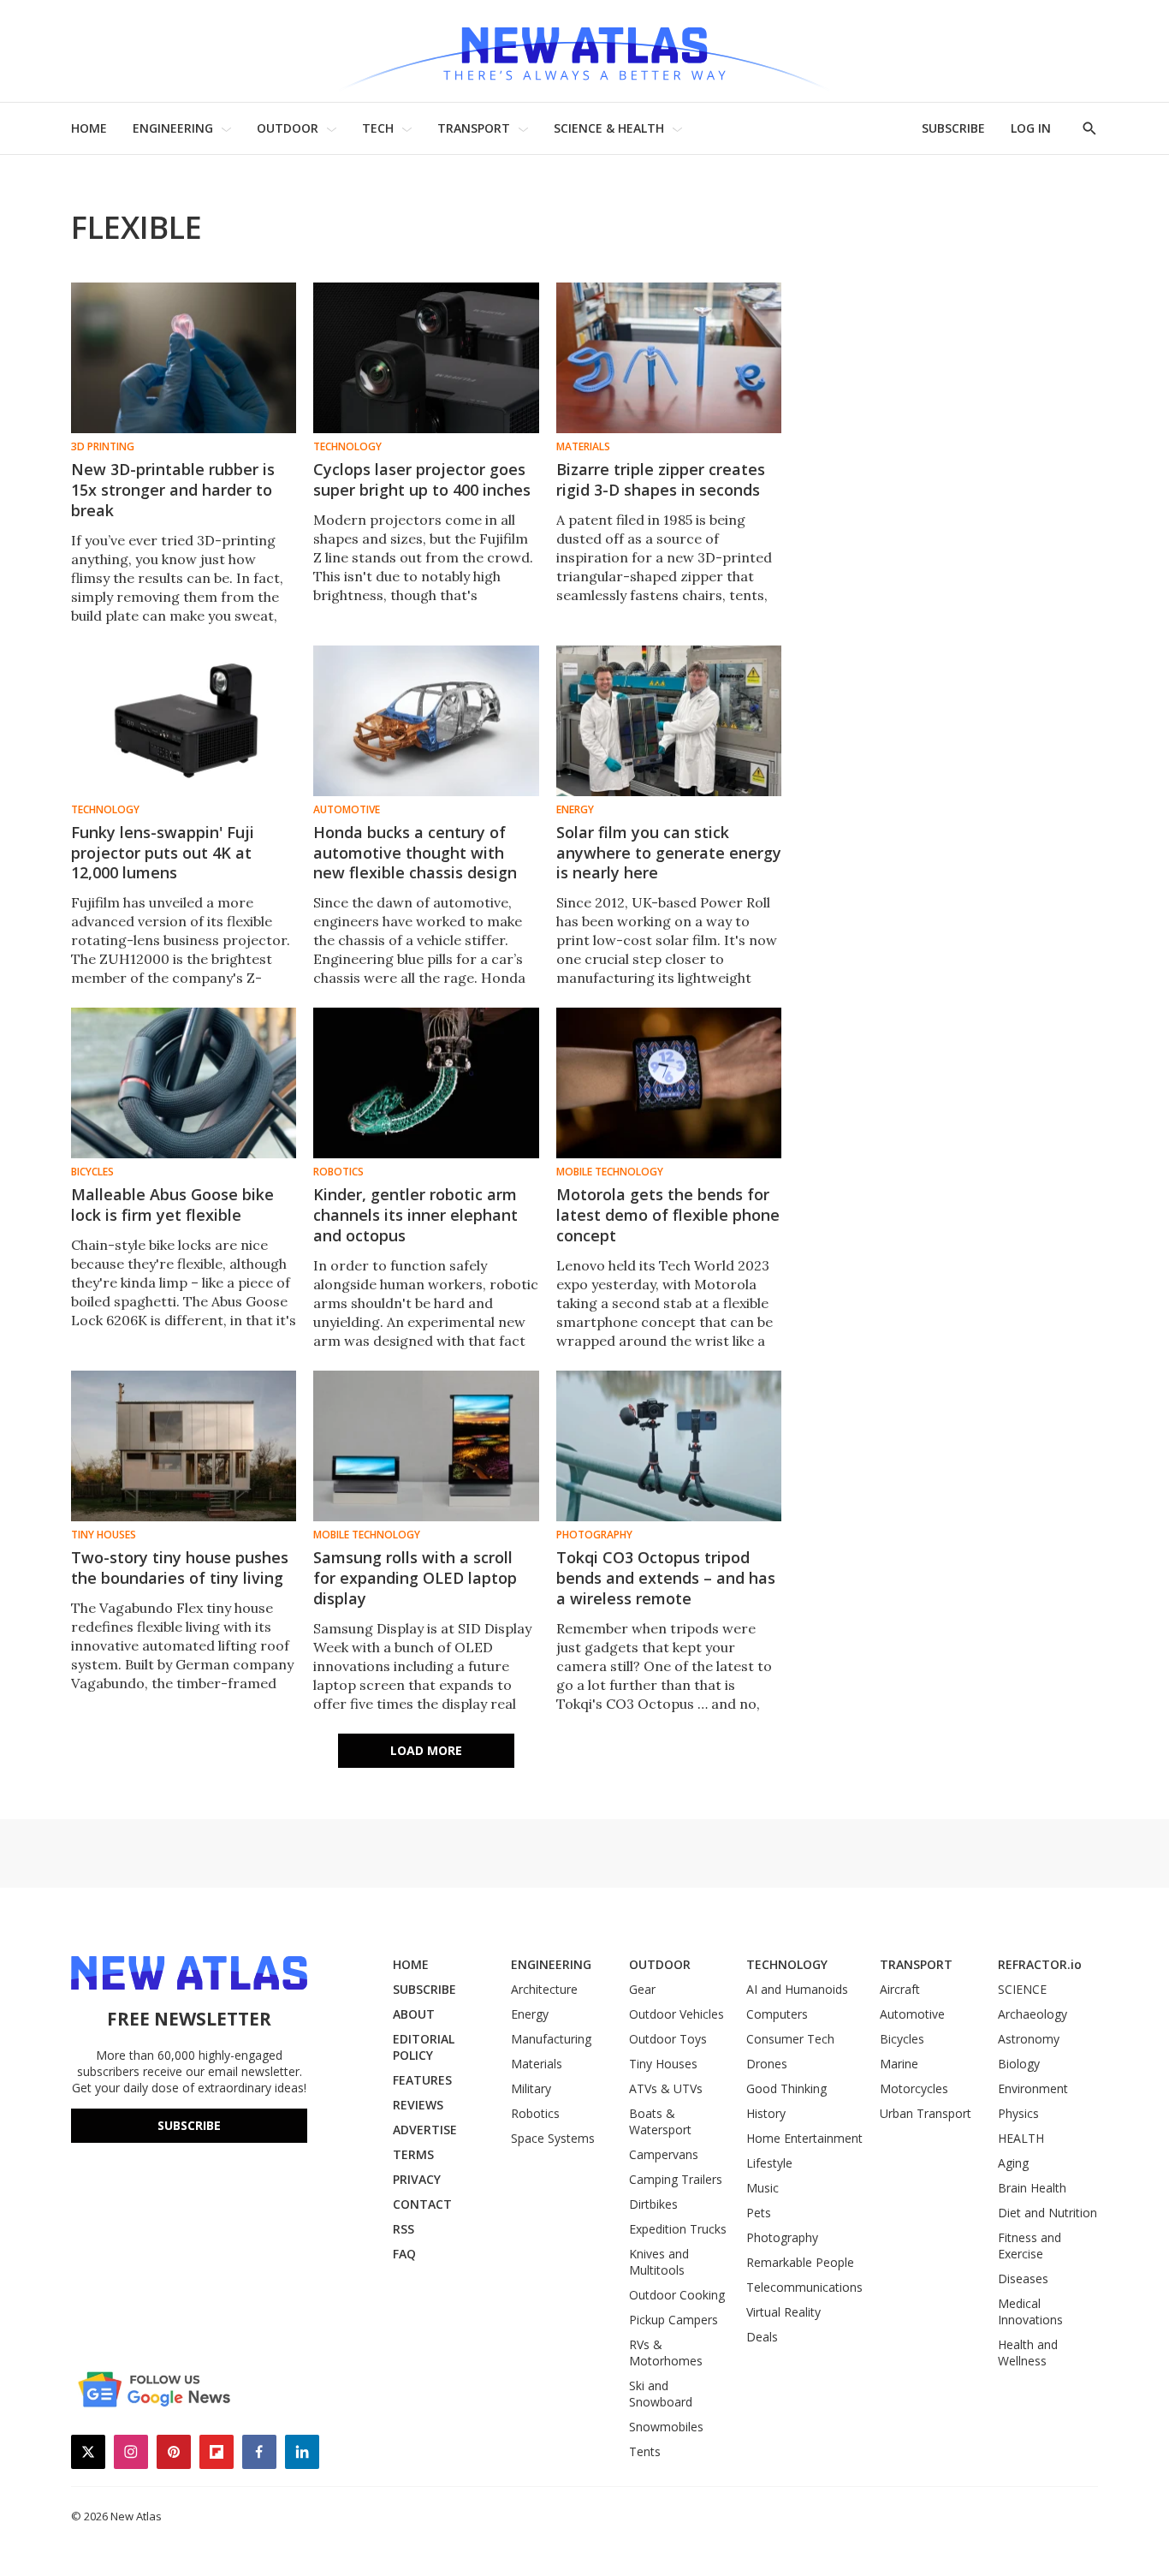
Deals (762, 2337)
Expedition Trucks (678, 2229)
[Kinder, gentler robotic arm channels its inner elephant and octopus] (426, 1083)
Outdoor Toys (668, 2039)
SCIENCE (1022, 1989)
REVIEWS (418, 2105)
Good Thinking (786, 2088)
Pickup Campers (674, 2320)
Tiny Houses (104, 1535)
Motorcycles (914, 2088)
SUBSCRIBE (953, 128)
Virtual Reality (783, 2312)
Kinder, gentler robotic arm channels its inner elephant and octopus (415, 1215)
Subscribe (189, 2125)
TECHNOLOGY (787, 1964)
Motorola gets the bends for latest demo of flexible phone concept (668, 1215)
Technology (347, 447)
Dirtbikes (653, 2204)
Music (763, 2188)
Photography (594, 1535)
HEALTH (1021, 2138)
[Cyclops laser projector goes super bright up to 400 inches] (426, 358)
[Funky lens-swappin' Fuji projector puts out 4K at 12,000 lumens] (184, 721)
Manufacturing (551, 2039)
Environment (1033, 2088)
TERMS (413, 2154)
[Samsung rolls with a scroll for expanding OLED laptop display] (426, 1446)
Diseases (1023, 2279)
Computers (777, 2014)
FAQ (404, 2254)
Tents (645, 2451)
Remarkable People (800, 2262)
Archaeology (1033, 2014)
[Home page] (584, 51)
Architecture (544, 1989)
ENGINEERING (173, 128)
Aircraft (900, 1989)
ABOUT (414, 2014)
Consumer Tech (790, 2039)
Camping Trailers (676, 2179)
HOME (89, 128)
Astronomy (1029, 2039)
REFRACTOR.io (1040, 1964)
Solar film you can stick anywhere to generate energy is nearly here (669, 853)
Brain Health (1032, 2188)
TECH (378, 128)
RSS (404, 2229)
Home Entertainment (804, 2138)
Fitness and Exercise (1030, 2246)
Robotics (338, 1172)
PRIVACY (417, 2179)
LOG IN (1031, 128)
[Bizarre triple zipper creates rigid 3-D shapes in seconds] (669, 358)
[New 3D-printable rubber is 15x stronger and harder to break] (184, 358)
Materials (583, 447)
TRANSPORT (474, 128)
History (766, 2113)
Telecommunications (804, 2287)
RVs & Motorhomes (666, 2353)
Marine (899, 2064)
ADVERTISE (425, 2130)
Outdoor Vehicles (676, 2014)
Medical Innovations (1030, 2311)
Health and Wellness (1028, 2353)
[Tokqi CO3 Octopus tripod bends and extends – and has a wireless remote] (669, 1446)
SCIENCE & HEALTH (609, 128)
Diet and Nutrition (1047, 2213)
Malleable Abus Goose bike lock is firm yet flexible (172, 1205)
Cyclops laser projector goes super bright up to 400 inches (422, 479)
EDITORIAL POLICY (424, 2047)
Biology (1019, 2064)
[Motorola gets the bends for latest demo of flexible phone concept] (669, 1083)
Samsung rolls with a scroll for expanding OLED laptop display (415, 1578)
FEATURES (422, 2080)
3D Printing (103, 447)
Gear (642, 1989)
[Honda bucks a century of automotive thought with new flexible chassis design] (426, 721)
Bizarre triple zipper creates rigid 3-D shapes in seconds (661, 479)
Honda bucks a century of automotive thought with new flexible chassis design (415, 853)
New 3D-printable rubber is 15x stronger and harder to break (173, 490)
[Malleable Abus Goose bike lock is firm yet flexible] (184, 1083)
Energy (575, 810)
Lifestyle (769, 2163)
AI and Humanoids (797, 1989)
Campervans (664, 2154)
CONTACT (422, 2204)
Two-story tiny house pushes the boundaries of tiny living (180, 1568)
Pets (759, 2213)
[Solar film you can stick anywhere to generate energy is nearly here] (669, 721)
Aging (1013, 2163)
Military (531, 2088)
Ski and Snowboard (661, 2394)
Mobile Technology (610, 1172)
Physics (1018, 2113)
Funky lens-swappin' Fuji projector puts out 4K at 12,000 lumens (163, 853)
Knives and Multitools (659, 2262)
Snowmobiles (666, 2427)
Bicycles (92, 1172)
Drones (767, 2064)
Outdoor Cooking (677, 2295)
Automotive (347, 810)
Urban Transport (926, 2113)
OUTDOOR (288, 128)
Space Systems (553, 2138)
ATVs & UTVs (666, 2088)
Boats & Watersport (660, 2121)
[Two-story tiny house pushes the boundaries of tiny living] (184, 1446)
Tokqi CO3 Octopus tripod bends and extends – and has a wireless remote (666, 1578)
